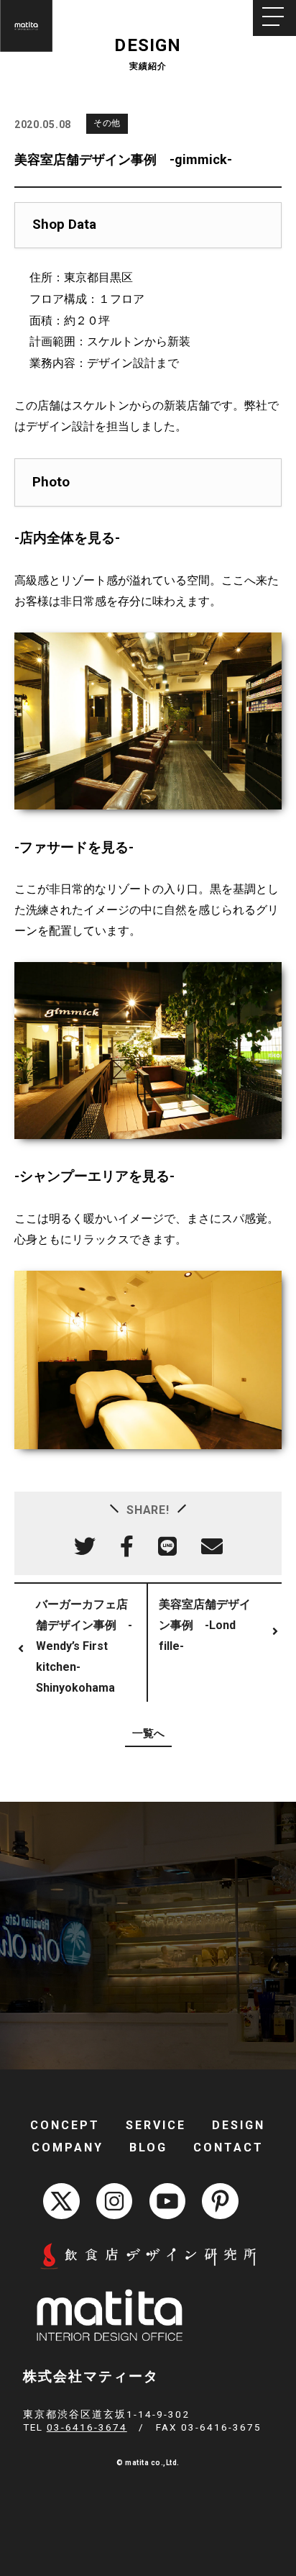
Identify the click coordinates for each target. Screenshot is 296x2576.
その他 (107, 123)
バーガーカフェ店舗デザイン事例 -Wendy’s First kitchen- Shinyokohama (84, 1646)
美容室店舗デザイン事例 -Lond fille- (205, 1625)
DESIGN (239, 2125)
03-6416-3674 (87, 2427)
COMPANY (68, 2148)
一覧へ (148, 1733)
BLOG (148, 2148)
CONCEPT (65, 2125)
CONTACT (228, 2148)
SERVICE (156, 2125)
